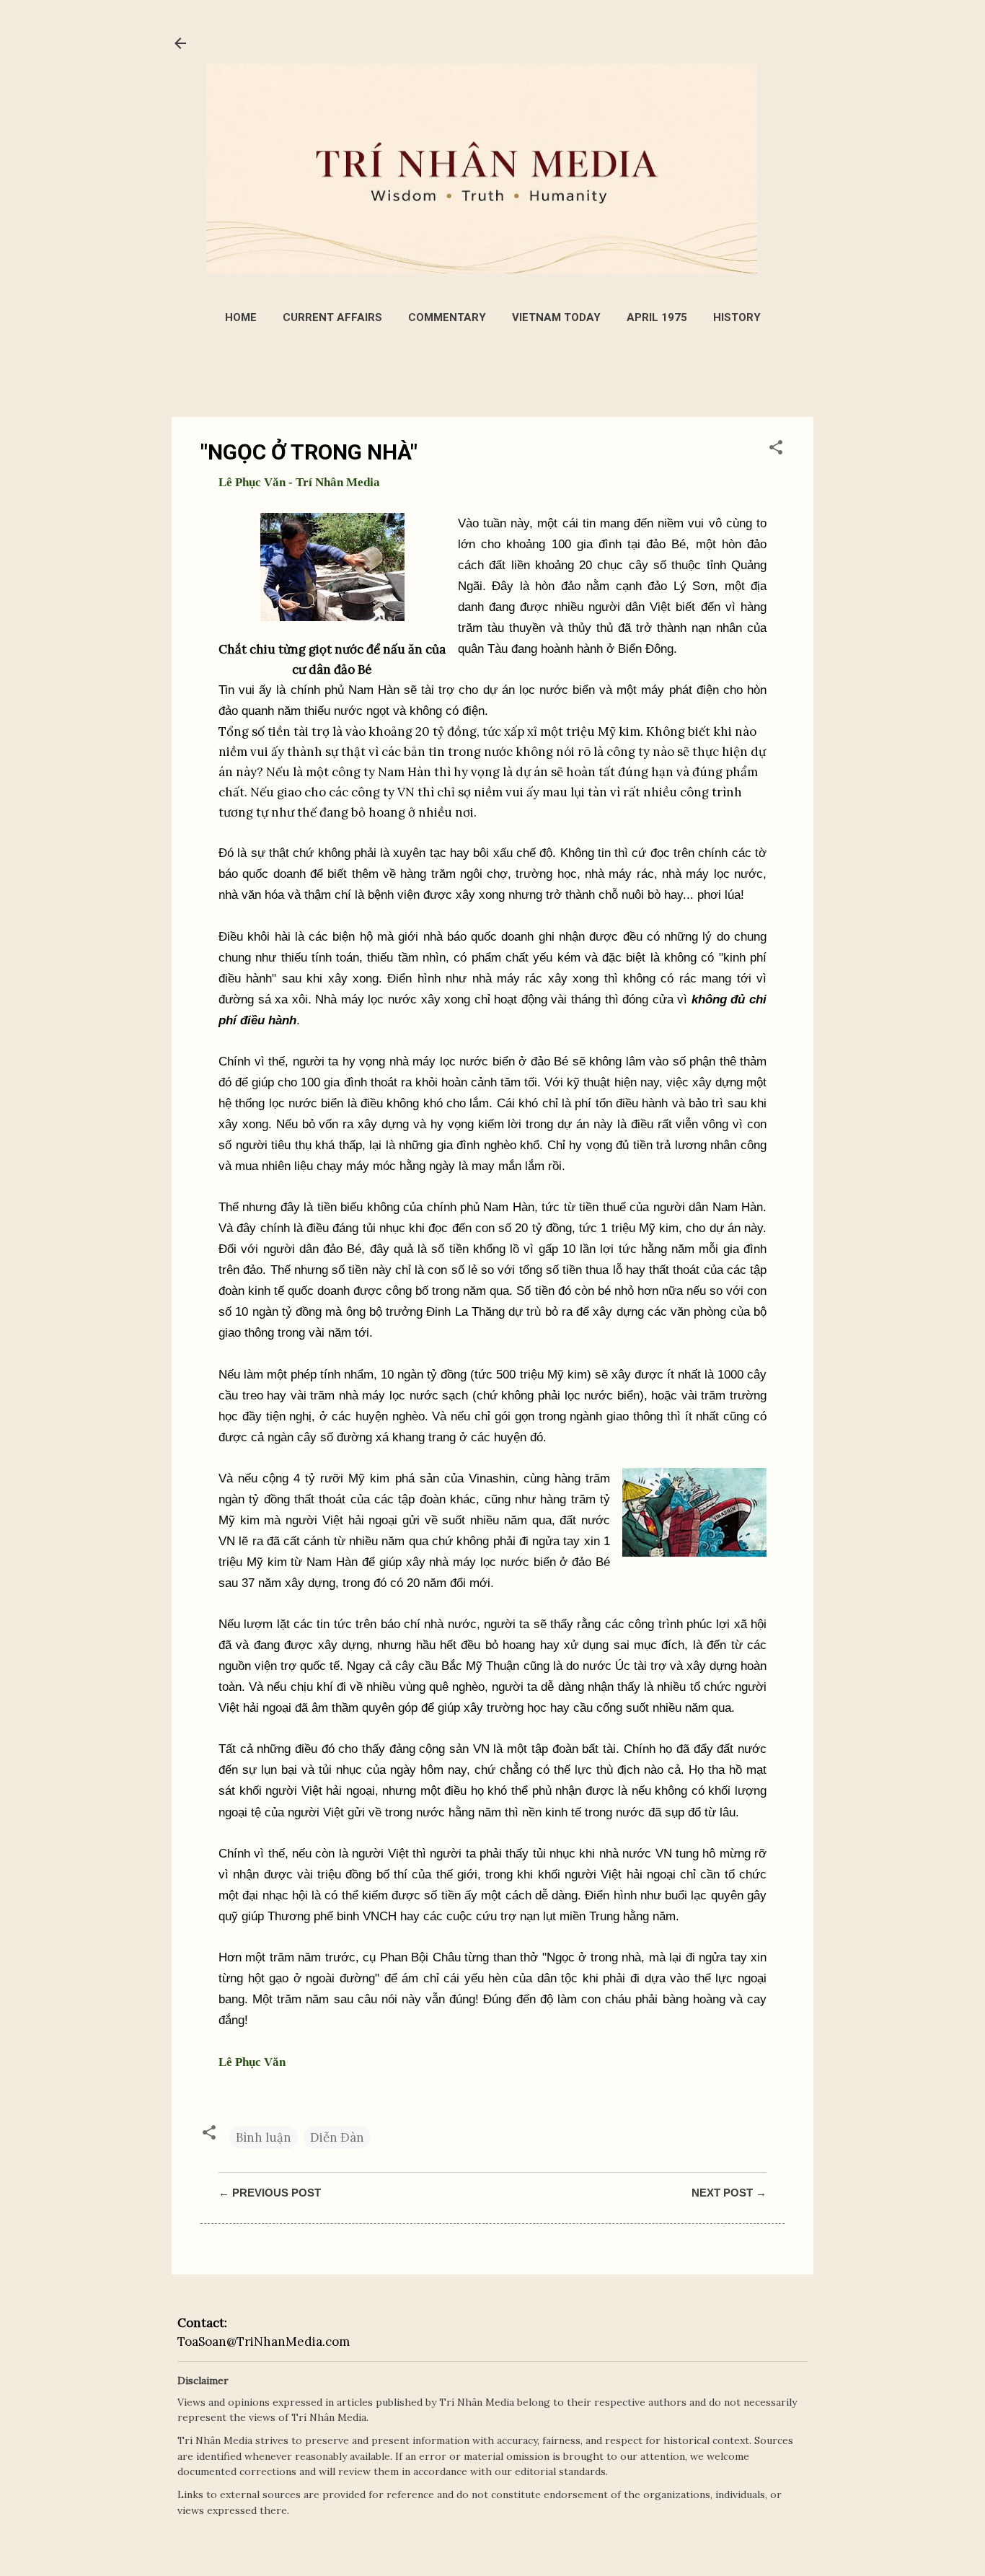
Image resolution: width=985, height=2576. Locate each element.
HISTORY (737, 317)
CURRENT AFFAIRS (332, 317)
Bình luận (264, 2137)
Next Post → (729, 2193)
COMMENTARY (447, 317)
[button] (776, 449)
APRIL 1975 (657, 317)
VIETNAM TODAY (556, 317)
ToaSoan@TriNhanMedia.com (264, 2342)
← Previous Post (270, 2193)
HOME (241, 317)
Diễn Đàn (337, 2137)
